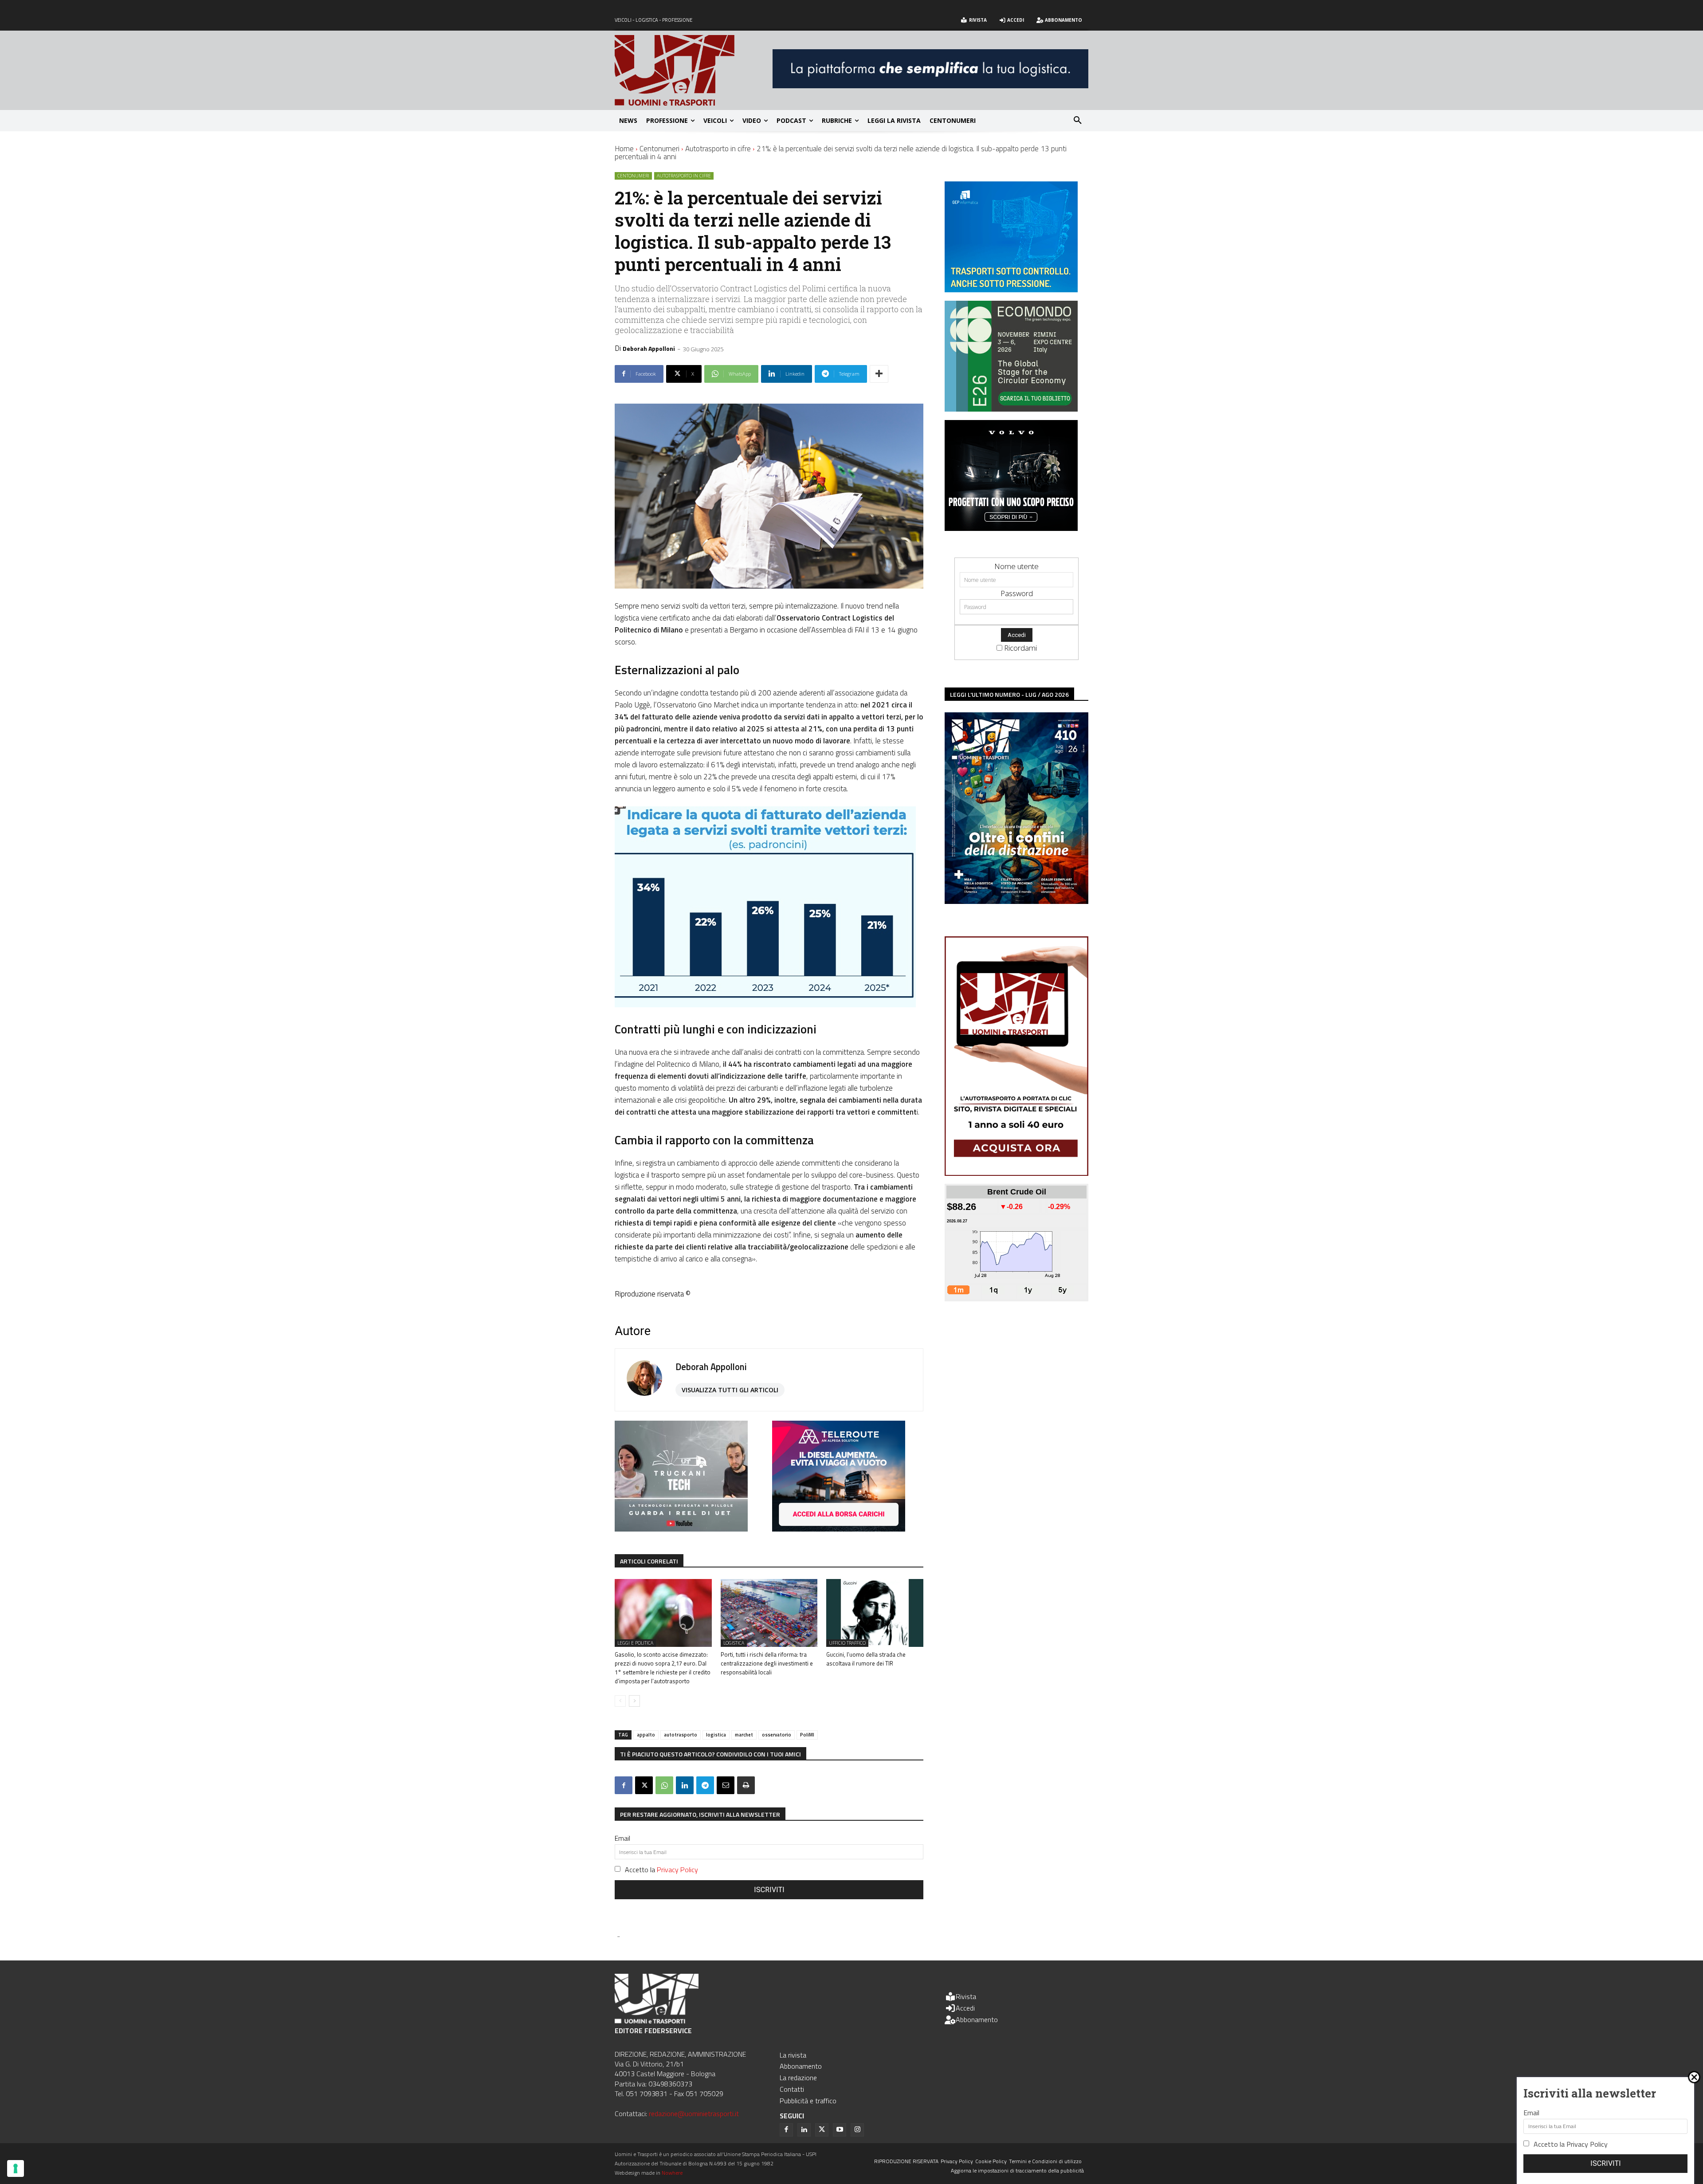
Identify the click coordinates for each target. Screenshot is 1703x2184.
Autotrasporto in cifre (718, 149)
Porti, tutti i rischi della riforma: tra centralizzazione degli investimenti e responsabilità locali (767, 1663)
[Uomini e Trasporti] (694, 70)
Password (1017, 593)
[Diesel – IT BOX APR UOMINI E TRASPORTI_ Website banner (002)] (839, 1529)
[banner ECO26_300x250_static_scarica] (1011, 409)
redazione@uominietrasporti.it (694, 2113)
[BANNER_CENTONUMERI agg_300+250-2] (1011, 289)
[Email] (726, 1785)
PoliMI (807, 1735)
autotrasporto (681, 1735)
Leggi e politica (635, 1643)
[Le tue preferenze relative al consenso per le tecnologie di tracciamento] (16, 2168)
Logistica (734, 1643)
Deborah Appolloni (649, 348)
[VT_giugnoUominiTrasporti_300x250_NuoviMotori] (1011, 528)
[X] (644, 1785)
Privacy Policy (677, 1870)
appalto (646, 1735)
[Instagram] (857, 2130)
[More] (879, 374)
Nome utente (1016, 566)
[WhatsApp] (664, 1785)
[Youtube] (840, 2130)
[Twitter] (822, 2130)
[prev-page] (620, 1701)
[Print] (746, 1785)
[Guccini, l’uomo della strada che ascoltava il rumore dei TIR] (875, 1613)
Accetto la (661, 1870)
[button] (1078, 121)
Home (624, 149)
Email (622, 1838)
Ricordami (1020, 648)
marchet (744, 1735)
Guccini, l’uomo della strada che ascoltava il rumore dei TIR (866, 1659)
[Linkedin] (685, 1785)
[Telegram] (705, 1785)
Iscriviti (769, 1890)
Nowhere (672, 2173)
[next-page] (634, 1701)
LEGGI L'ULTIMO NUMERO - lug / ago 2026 (1009, 694)
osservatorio (777, 1735)
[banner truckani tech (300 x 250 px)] (681, 1529)
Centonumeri (659, 149)
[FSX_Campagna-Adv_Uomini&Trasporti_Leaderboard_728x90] (930, 85)
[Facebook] (624, 1785)
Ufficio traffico (847, 1643)
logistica (716, 1735)
